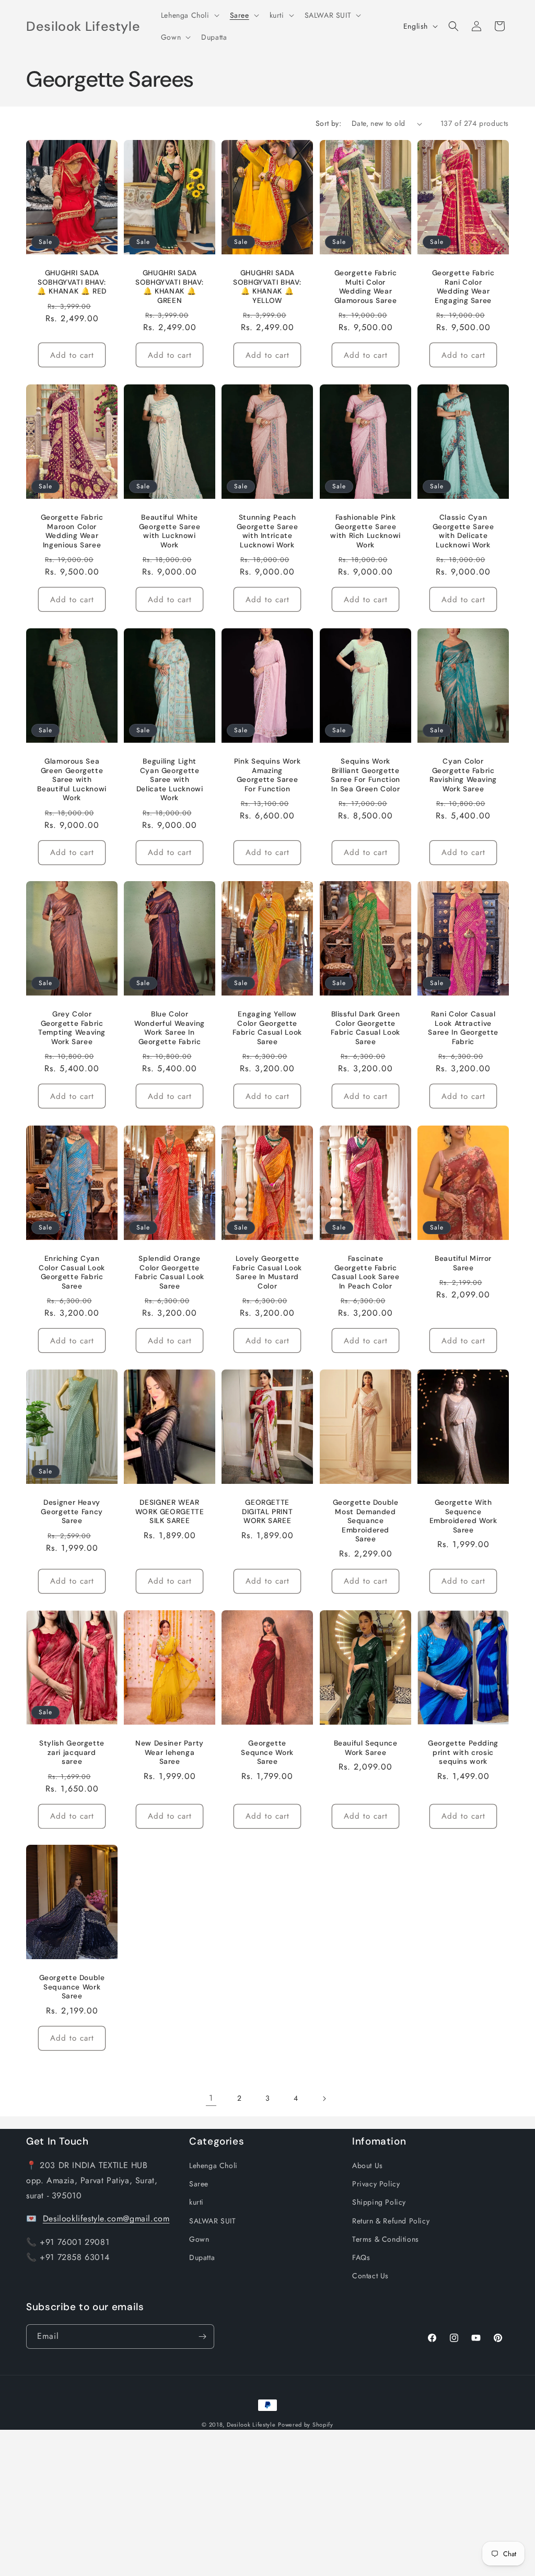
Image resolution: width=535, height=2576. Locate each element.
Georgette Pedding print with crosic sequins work (463, 1752)
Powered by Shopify (306, 2425)
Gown (199, 2239)
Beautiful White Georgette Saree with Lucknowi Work (170, 531)
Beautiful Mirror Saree (463, 1263)
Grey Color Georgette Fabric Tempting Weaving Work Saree (72, 1028)
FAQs (361, 2257)
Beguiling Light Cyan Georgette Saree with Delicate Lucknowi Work (170, 780)
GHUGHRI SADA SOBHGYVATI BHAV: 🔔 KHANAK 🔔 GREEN (170, 287)
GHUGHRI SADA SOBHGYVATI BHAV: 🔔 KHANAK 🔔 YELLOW (267, 287)
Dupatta (202, 2257)
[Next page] (324, 2099)
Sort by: (328, 123)
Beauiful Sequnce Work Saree (365, 1747)
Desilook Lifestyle (251, 2425)
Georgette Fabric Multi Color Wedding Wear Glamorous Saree (365, 287)
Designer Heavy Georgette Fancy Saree (72, 1512)
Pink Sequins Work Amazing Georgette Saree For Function (267, 775)
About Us (368, 2165)
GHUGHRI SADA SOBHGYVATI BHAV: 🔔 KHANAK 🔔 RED (72, 282)
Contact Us (370, 2276)
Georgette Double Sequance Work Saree (72, 1987)
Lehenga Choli (213, 2165)
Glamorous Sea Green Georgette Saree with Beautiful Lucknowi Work (72, 780)
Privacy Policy (376, 2184)
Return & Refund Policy (391, 2221)
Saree (199, 2184)
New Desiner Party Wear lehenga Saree (170, 1752)
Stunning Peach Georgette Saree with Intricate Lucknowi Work (267, 531)
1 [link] (211, 2098)
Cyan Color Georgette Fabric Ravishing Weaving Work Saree (463, 775)
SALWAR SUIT (213, 2221)
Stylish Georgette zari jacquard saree (72, 1752)
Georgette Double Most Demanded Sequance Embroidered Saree (365, 1521)
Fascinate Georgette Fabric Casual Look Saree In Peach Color (365, 1272)
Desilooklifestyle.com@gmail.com (106, 2218)
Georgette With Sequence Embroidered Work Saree (463, 1516)
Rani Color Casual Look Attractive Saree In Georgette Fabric (463, 1028)
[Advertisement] (267, 2503)
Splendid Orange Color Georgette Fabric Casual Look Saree (170, 1272)
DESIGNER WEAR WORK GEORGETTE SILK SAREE (170, 1512)
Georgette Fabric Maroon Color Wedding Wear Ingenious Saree (72, 531)
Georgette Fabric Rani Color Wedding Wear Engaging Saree (463, 287)
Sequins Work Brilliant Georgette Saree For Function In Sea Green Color (365, 775)
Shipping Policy (379, 2202)
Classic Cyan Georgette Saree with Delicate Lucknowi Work (463, 531)
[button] (189, 15)
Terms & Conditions (386, 2239)
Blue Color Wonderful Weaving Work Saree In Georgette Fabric (170, 1028)
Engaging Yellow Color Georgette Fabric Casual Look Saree (267, 1028)
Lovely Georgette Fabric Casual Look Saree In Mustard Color (267, 1272)
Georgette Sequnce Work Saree (268, 1752)
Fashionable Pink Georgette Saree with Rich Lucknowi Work (365, 531)
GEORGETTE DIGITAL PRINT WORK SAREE (267, 1512)
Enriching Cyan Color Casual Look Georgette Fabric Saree (72, 1272)
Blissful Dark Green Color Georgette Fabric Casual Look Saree (365, 1028)
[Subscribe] (202, 2337)
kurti (196, 2202)
